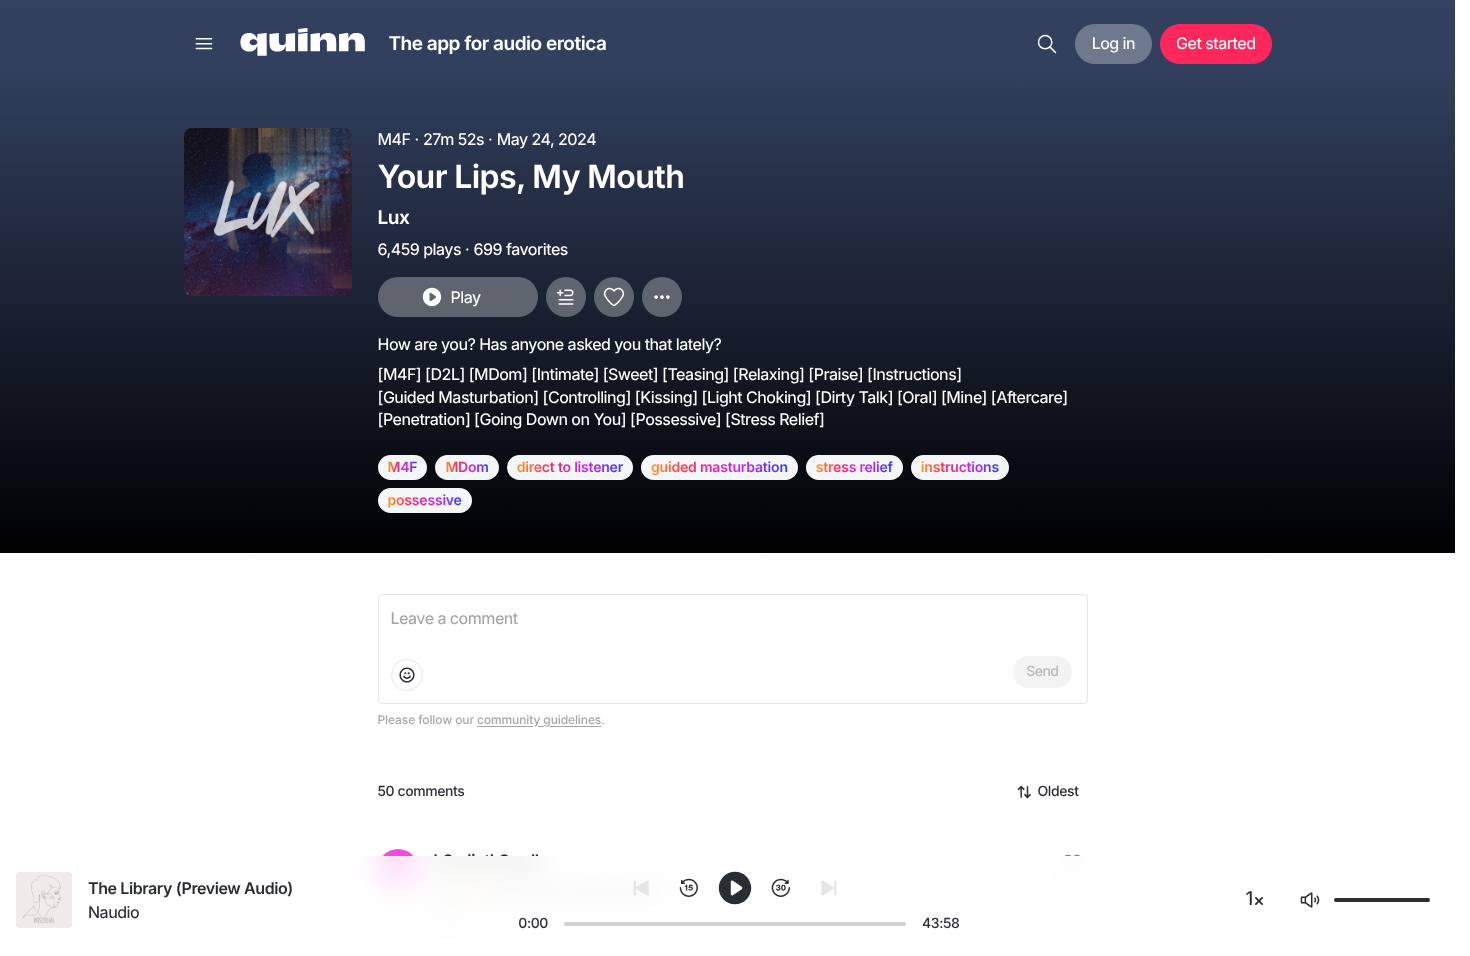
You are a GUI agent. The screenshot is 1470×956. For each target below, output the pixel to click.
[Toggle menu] (204, 44)
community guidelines (539, 719)
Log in (1113, 43)
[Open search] (1047, 44)
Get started (1215, 43)
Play (465, 297)
